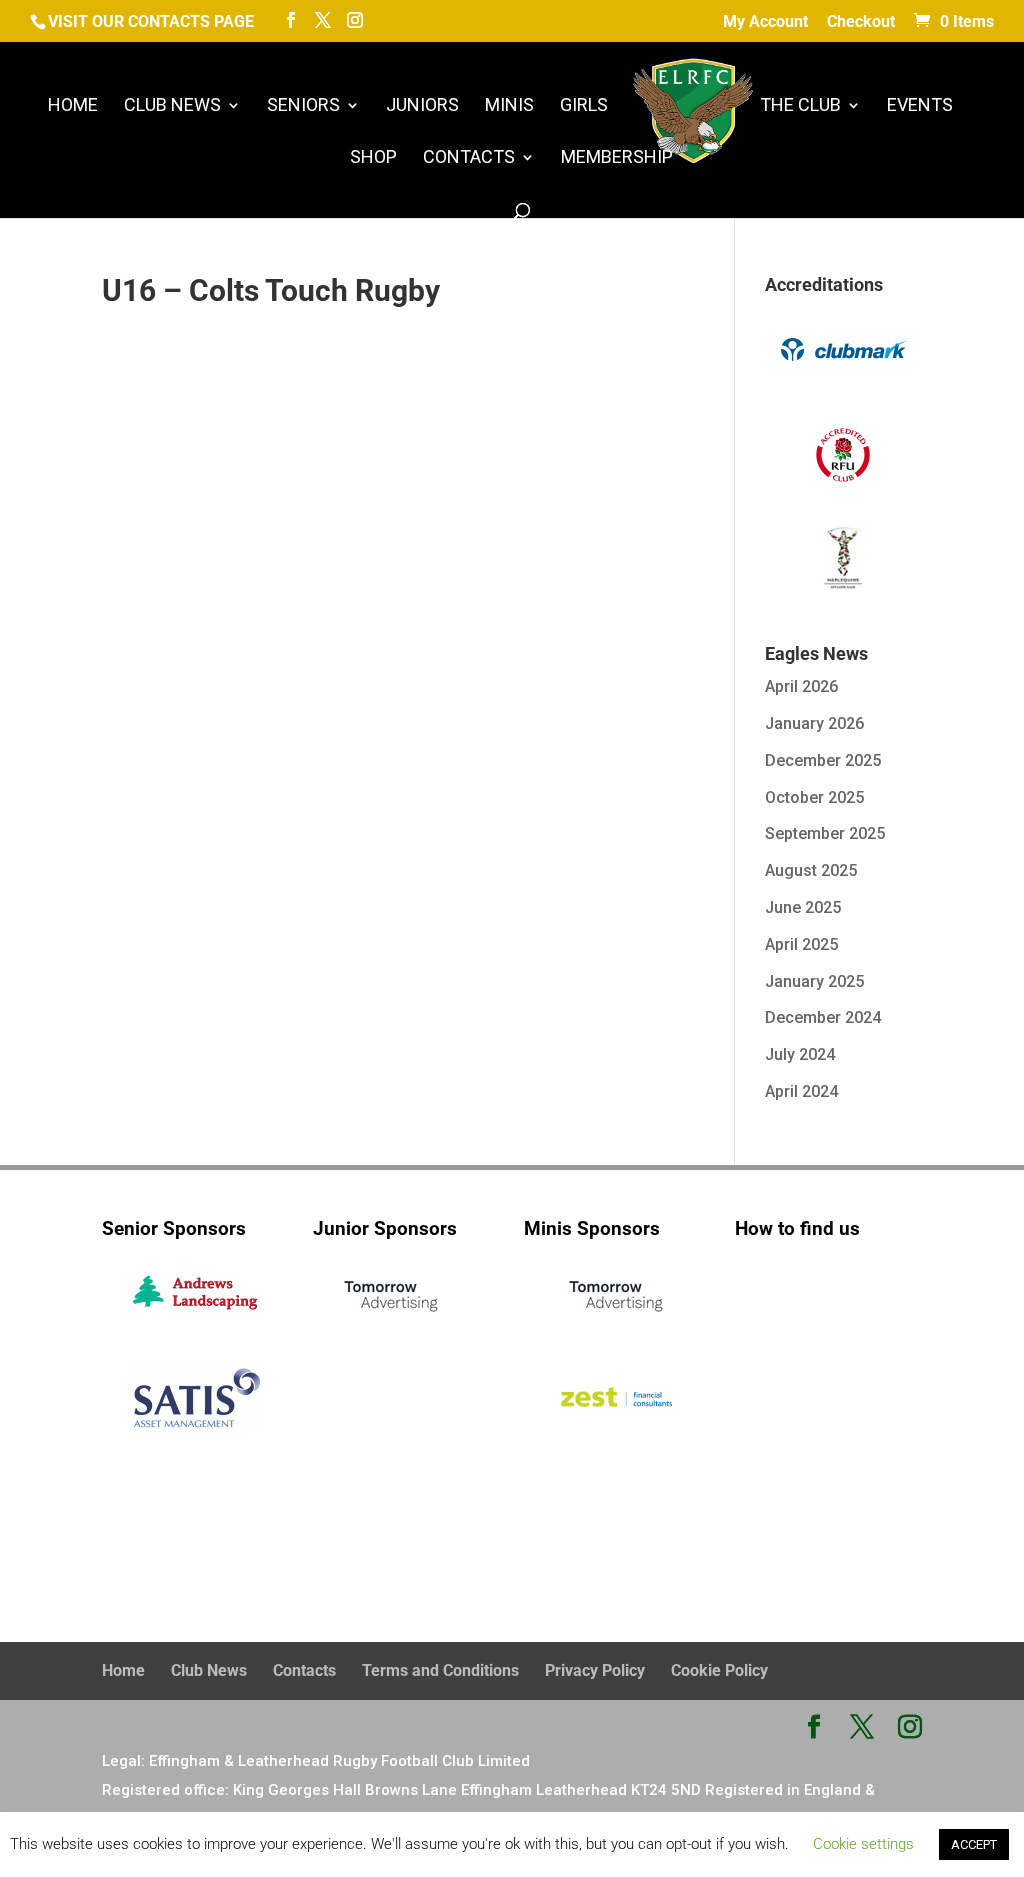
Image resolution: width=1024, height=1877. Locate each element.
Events (920, 106)
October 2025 (814, 797)
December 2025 (823, 760)
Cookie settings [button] (863, 1844)
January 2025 (814, 981)
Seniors (303, 106)
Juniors (422, 106)
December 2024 (823, 1017)
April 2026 (801, 686)
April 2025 (801, 944)
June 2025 (803, 907)
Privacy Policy (595, 1670)
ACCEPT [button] (974, 1844)
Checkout (861, 22)
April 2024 (801, 1091)
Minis (509, 106)
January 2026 (814, 723)
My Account (765, 22)
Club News (172, 106)
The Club (800, 106)
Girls (584, 106)
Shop (373, 158)
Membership (617, 158)
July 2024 (800, 1054)
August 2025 (811, 870)
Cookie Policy (719, 1670)
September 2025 (825, 833)
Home (73, 106)
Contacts (469, 158)
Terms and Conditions (440, 1670)
